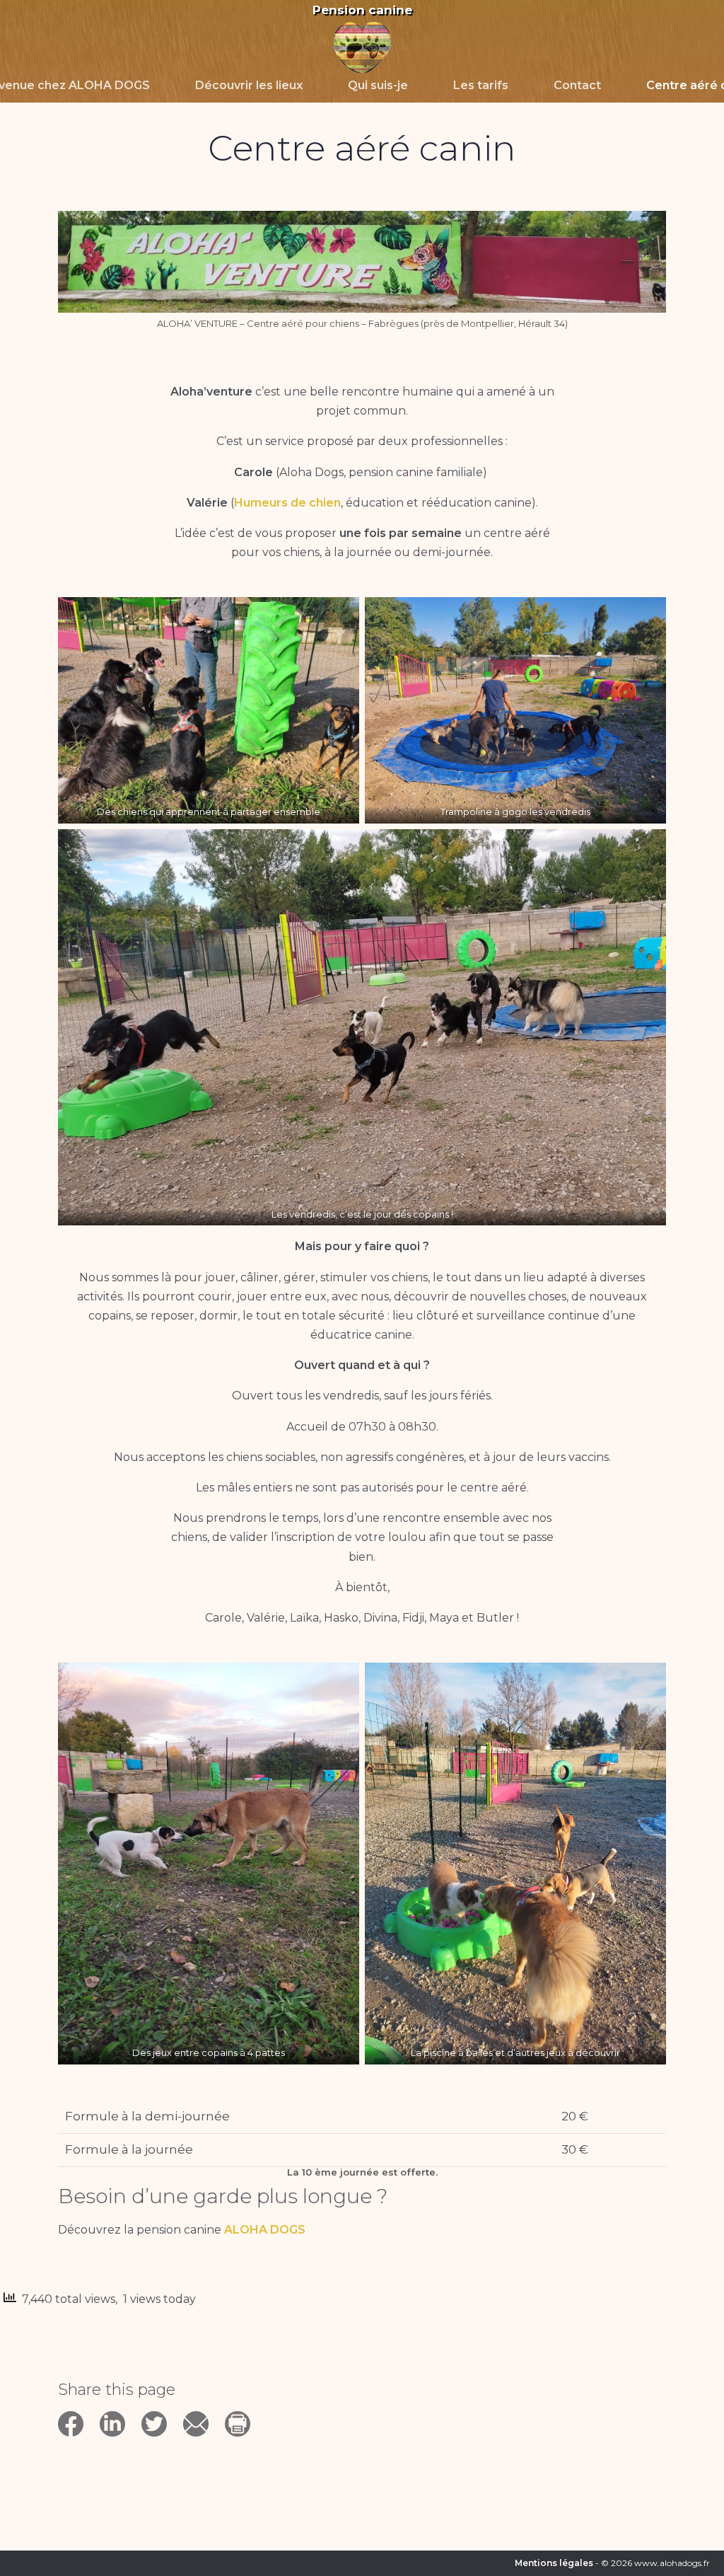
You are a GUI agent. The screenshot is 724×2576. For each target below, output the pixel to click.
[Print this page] (244, 2438)
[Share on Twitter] (162, 2438)
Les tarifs (481, 85)
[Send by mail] (204, 2438)
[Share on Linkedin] (121, 2438)
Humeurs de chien (287, 503)
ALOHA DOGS (265, 2230)
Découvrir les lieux (249, 85)
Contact (577, 85)
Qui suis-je (378, 85)
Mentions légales (554, 2563)
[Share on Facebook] (79, 2438)
